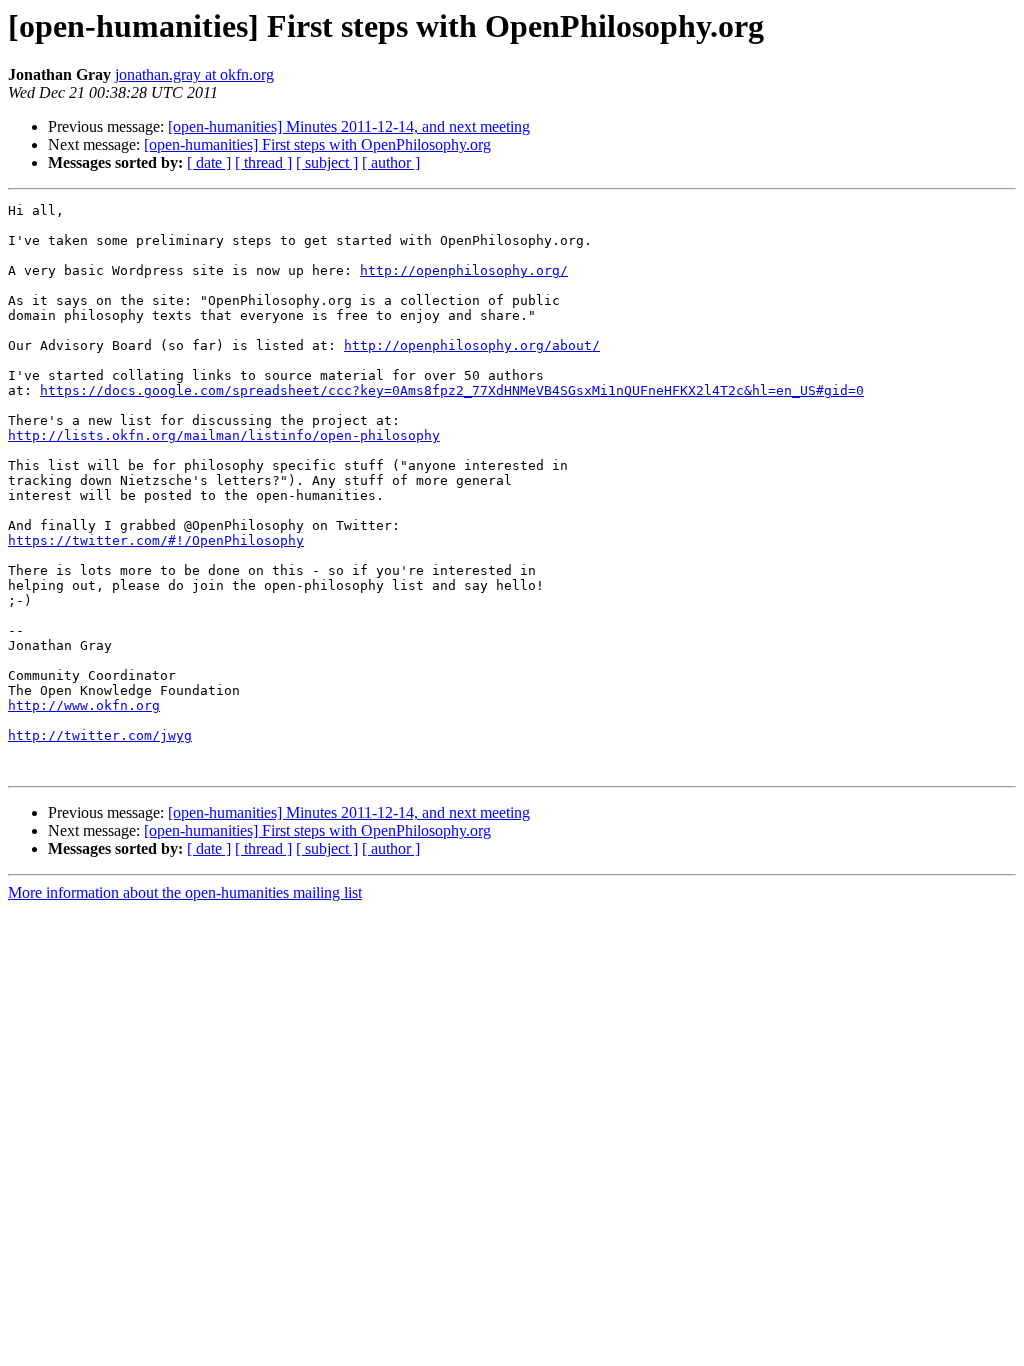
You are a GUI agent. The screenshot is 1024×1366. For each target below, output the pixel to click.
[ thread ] (263, 162)
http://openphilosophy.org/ (464, 270)
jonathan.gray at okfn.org (194, 74)
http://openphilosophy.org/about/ (472, 345)
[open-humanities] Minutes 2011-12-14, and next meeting (349, 126)
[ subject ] (327, 162)
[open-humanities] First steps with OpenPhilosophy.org (317, 144)
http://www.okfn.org (84, 705)
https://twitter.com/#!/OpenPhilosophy (156, 540)
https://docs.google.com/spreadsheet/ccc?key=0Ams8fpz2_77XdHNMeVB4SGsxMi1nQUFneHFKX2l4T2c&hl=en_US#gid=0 (452, 390)
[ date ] (209, 162)
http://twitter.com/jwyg (100, 735)
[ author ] (391, 162)
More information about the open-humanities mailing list (185, 892)
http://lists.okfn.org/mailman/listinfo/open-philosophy (224, 435)
